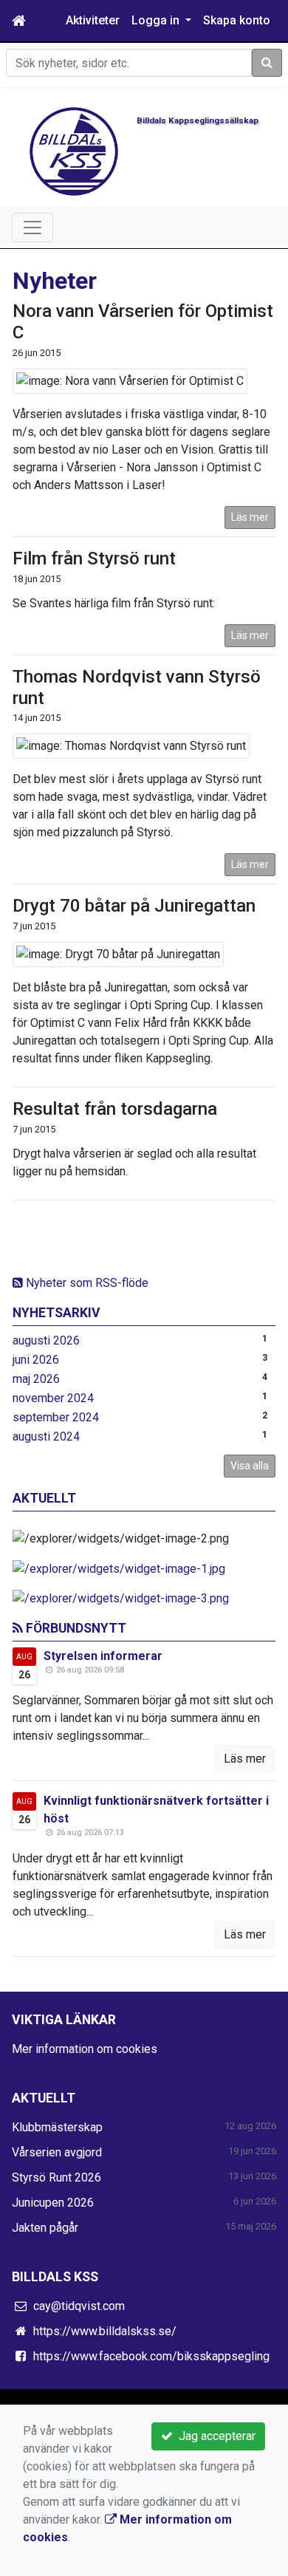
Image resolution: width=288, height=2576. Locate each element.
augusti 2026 (46, 1340)
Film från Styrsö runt (94, 558)
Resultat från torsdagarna (115, 1109)
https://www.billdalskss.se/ (105, 2331)
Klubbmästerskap (57, 2127)
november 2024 (53, 1398)
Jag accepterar (214, 2436)
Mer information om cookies (85, 2049)
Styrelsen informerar (103, 1656)
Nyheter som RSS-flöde (86, 1283)
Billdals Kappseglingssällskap (198, 120)
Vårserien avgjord (57, 2152)
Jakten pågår (45, 2228)
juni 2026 (36, 1360)
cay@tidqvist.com (79, 2306)
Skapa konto (237, 20)
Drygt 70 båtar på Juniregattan (134, 906)
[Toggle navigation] (32, 228)
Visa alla (250, 1466)
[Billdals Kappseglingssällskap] (74, 150)
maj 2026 (36, 1379)
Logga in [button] (157, 20)
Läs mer (250, 517)
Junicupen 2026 (53, 2203)
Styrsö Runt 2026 (56, 2177)
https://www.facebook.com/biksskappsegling (151, 2356)
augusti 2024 (46, 1436)
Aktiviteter (93, 20)
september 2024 (56, 1417)
